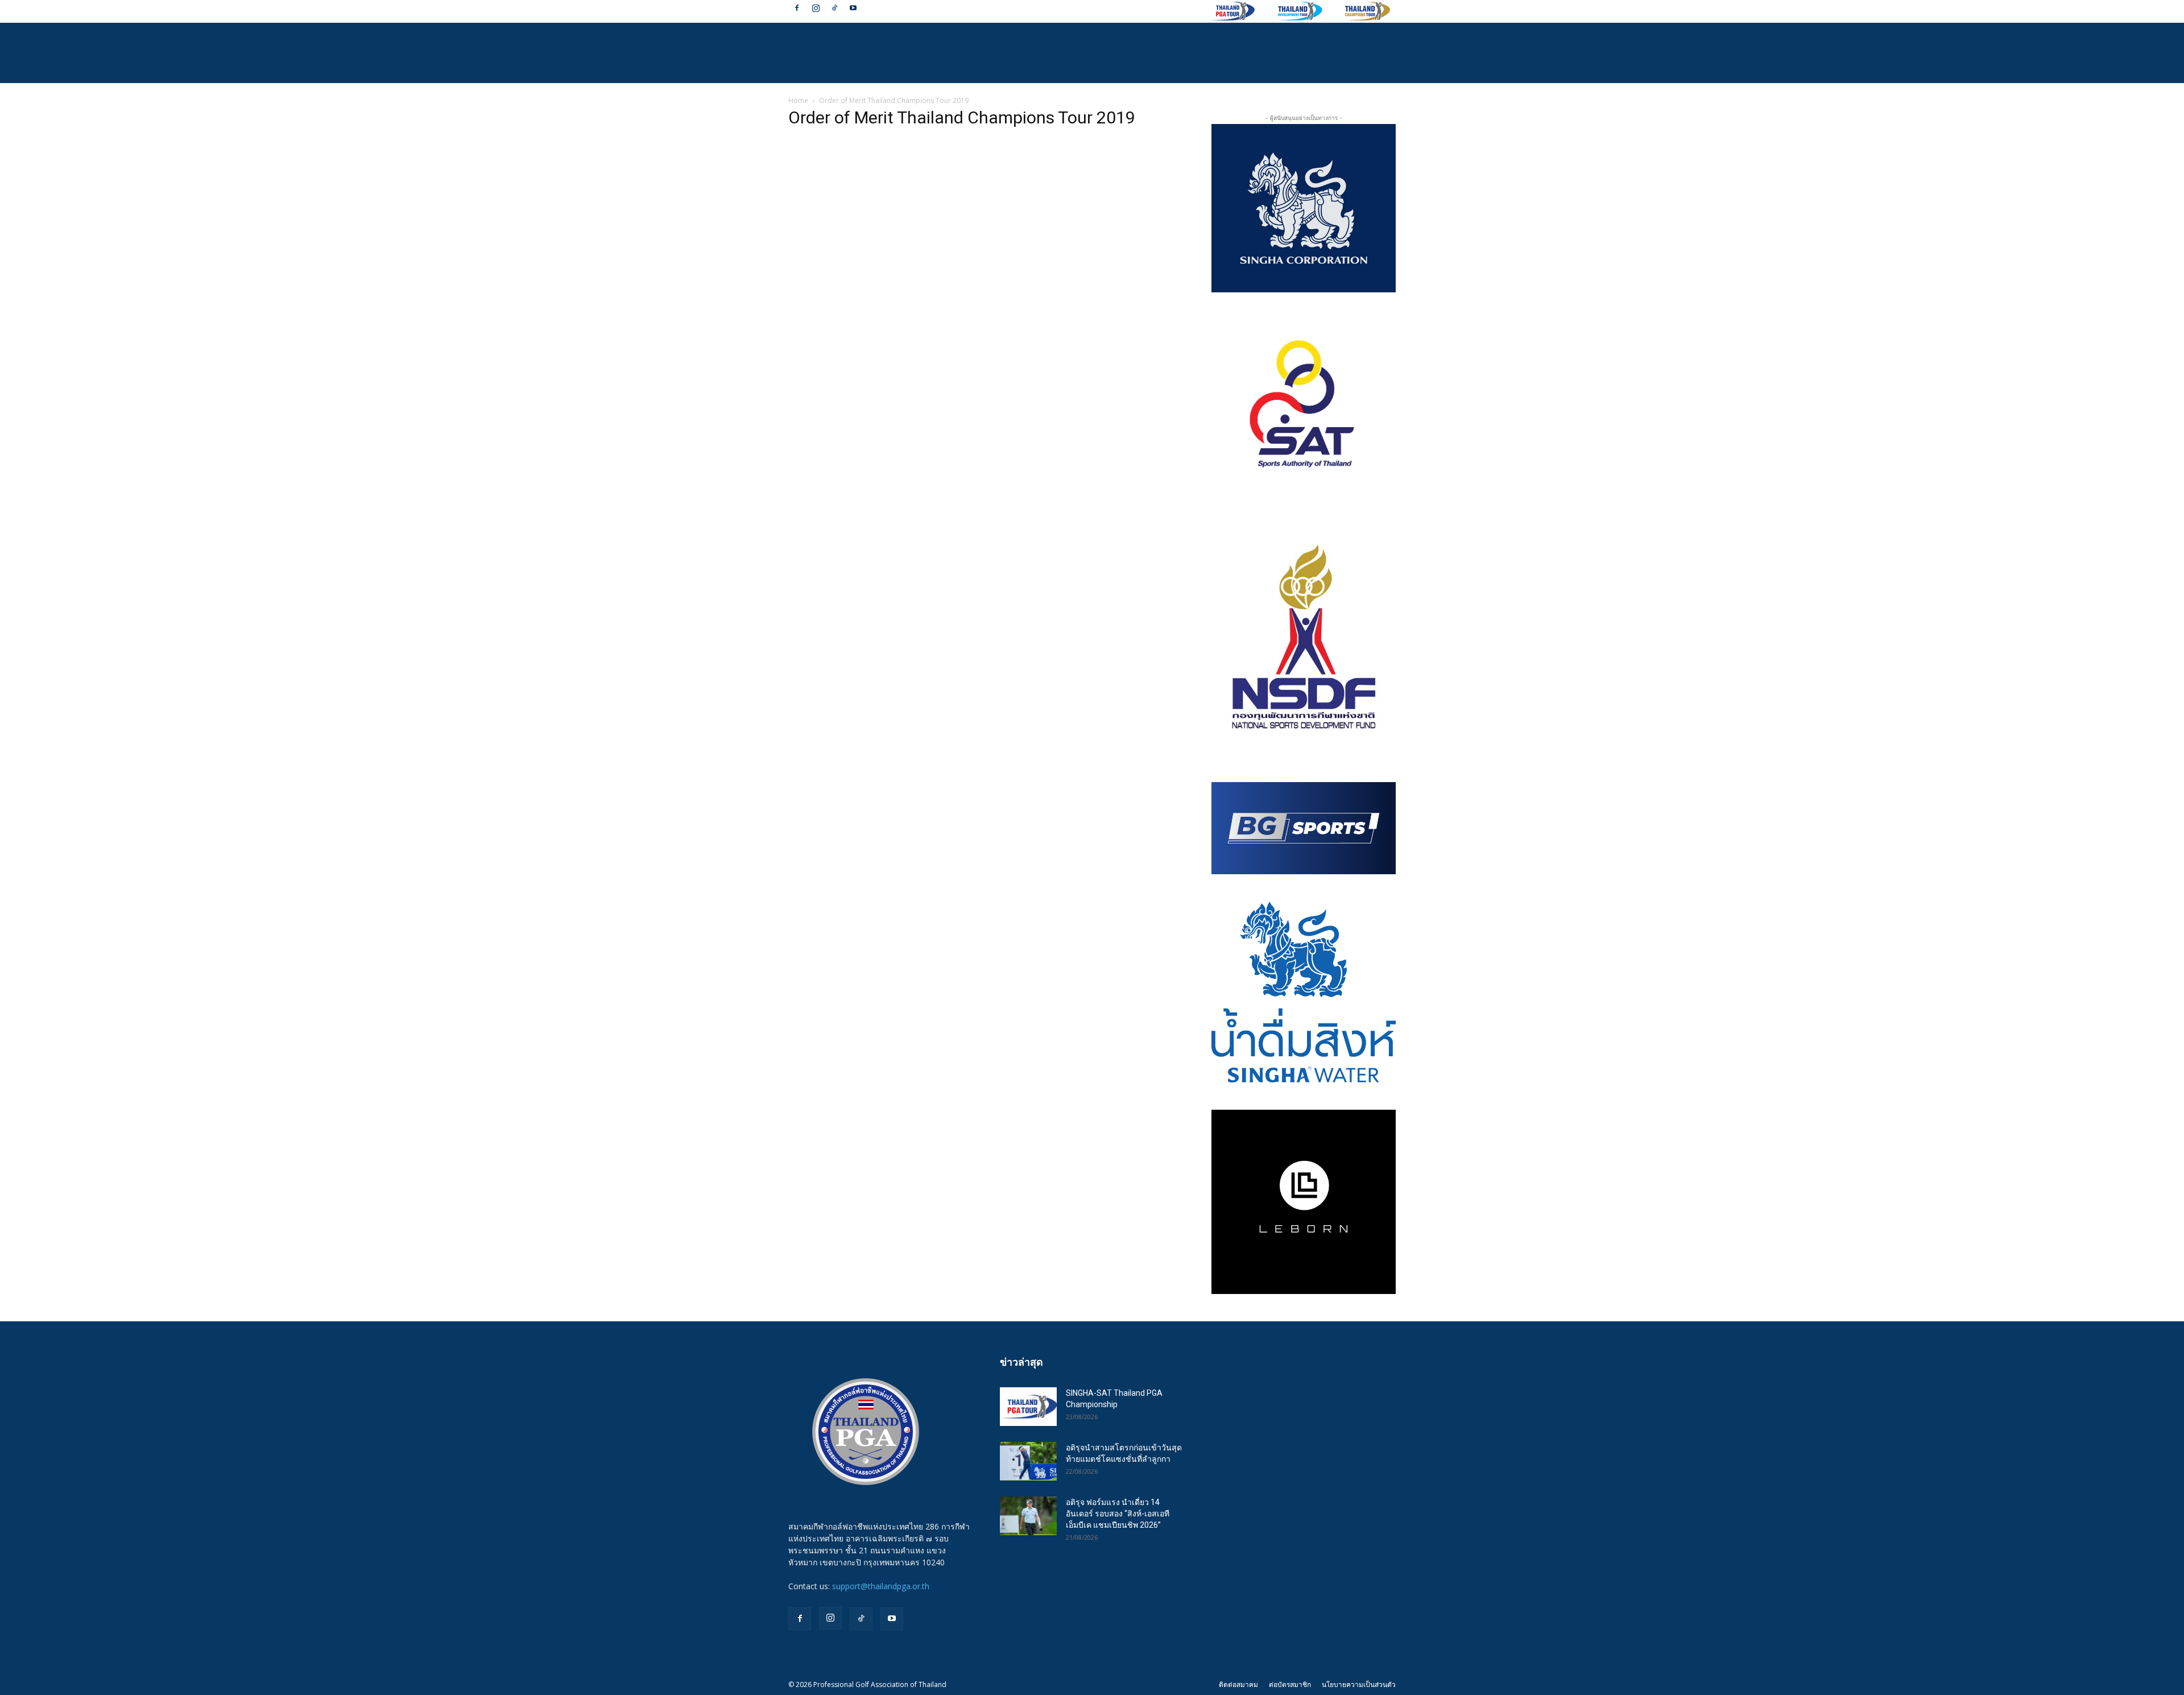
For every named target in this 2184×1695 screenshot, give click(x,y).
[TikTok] (834, 8)
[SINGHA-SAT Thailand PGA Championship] (1028, 1407)
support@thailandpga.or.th (881, 1586)
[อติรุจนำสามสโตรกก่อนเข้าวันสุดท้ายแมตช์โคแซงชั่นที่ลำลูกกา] (1028, 1462)
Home (798, 100)
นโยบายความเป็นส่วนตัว (1359, 1684)
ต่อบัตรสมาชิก (1290, 1684)
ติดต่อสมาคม (1238, 1684)
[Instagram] (816, 8)
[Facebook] (797, 8)
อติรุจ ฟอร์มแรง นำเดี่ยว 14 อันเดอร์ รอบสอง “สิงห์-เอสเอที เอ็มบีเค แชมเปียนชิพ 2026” (1118, 1514)
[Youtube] (853, 8)
